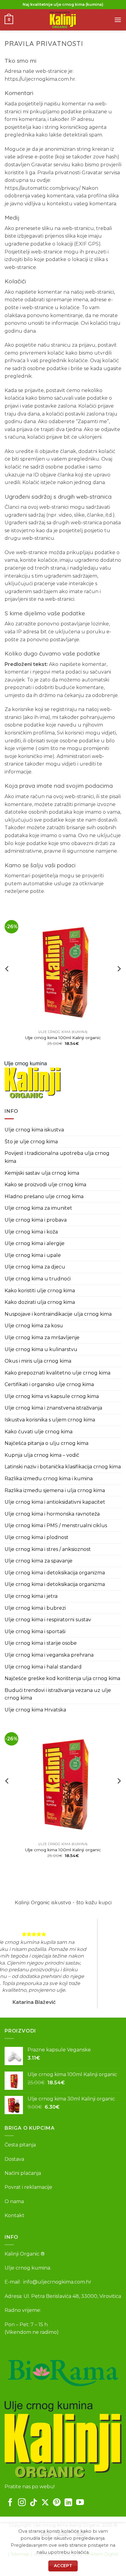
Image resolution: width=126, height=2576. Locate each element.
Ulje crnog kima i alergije (35, 1243)
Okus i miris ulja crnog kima (38, 1361)
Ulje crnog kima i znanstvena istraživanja (53, 1408)
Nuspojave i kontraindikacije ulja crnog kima (58, 1314)
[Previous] (7, 981)
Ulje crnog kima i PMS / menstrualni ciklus (56, 1525)
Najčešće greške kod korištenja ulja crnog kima (62, 1678)
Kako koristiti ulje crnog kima (40, 1291)
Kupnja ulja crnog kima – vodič (42, 1455)
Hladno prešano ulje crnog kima (44, 1196)
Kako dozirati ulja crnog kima (40, 1302)
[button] (9, 20)
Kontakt (15, 2215)
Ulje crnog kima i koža (31, 1232)
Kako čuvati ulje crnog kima (39, 1432)
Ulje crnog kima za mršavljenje (42, 1338)
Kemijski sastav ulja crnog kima (42, 1173)
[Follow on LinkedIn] (68, 2503)
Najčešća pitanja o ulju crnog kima (46, 1443)
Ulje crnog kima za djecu (35, 1267)
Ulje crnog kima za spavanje (39, 1561)
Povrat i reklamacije (28, 2187)
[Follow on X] (45, 2503)
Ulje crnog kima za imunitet (38, 1208)
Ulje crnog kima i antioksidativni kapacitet (55, 1502)
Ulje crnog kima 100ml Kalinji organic (63, 1038)
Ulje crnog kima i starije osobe (41, 1643)
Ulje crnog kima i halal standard (43, 1667)
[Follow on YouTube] (80, 2503)
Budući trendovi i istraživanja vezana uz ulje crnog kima (58, 1694)
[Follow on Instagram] (22, 2503)
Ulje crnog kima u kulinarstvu (41, 1349)
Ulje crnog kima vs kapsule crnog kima (52, 1396)
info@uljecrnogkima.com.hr (57, 2282)
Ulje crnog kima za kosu (34, 1326)
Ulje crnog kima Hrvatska (35, 1710)
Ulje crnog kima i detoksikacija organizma (55, 1573)
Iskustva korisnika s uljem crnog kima (50, 1420)
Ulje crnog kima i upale (33, 1255)
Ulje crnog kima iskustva (34, 1130)
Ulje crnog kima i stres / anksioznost (48, 1549)
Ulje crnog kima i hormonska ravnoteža (52, 1514)
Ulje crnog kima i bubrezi (35, 1608)
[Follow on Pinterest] (57, 2503)
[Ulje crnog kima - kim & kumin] (63, 20)
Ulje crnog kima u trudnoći (38, 1279)
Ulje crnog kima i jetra (31, 1596)
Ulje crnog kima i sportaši (35, 1631)
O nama (14, 2201)
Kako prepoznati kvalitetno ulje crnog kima (57, 1373)
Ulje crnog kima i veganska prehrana (49, 1655)
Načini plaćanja (23, 2173)
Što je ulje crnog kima (31, 1142)
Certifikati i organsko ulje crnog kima (49, 1384)
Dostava (14, 2159)
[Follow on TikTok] (33, 2503)
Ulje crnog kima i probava (36, 1220)
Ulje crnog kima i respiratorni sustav (48, 1620)
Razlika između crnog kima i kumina (49, 1479)
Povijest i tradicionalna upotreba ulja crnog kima (57, 1157)
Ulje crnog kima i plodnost (37, 1537)
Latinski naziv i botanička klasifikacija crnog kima (63, 1467)
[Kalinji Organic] (33, 1080)
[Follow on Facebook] (10, 2503)
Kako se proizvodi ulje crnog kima (45, 1185)
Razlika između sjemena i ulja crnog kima (55, 1490)
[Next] (119, 981)
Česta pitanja (20, 2145)
